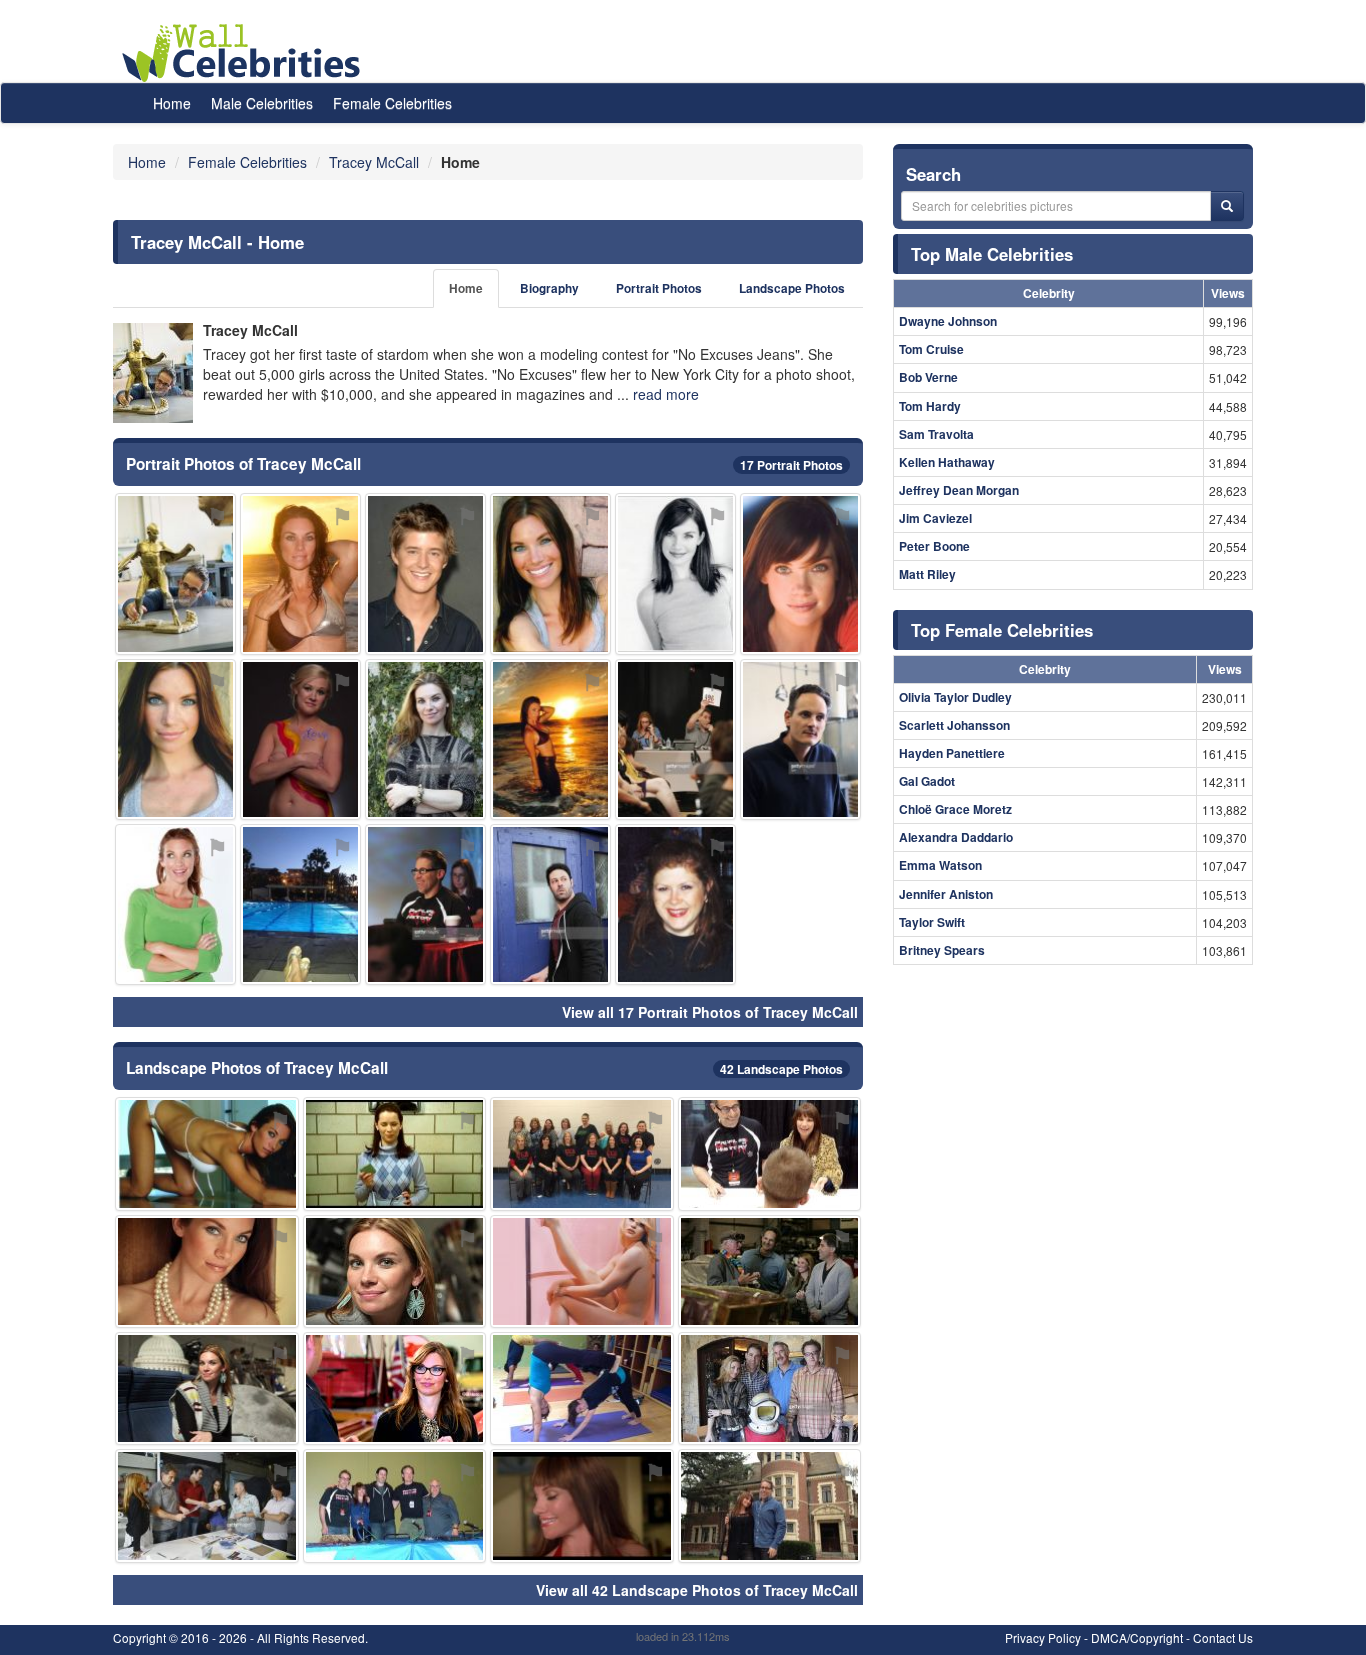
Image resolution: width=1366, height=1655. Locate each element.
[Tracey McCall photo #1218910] (800, 739)
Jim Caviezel (935, 518)
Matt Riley (927, 574)
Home (172, 103)
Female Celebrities (392, 103)
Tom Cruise (931, 349)
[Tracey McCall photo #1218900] (582, 1271)
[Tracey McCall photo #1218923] (425, 904)
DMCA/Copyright (1137, 1637)
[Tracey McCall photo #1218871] (675, 739)
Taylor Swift (932, 922)
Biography (549, 288)
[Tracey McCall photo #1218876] (770, 1388)
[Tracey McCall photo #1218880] (300, 904)
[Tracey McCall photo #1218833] (550, 573)
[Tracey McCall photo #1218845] (675, 573)
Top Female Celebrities (1002, 630)
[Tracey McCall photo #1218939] (675, 904)
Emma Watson (940, 865)
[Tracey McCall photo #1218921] (550, 904)
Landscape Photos (792, 288)
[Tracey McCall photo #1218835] (207, 1388)
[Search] (1227, 206)
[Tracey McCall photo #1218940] (582, 1505)
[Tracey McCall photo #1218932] (425, 573)
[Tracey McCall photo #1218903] (207, 1271)
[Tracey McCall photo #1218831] (207, 1153)
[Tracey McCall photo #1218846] (550, 739)
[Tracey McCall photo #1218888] (395, 1505)
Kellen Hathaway (947, 462)
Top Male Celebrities (992, 254)
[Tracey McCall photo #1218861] (175, 904)
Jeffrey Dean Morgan (959, 490)
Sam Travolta (936, 434)
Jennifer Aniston (946, 894)
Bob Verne (928, 377)
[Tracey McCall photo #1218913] (175, 573)
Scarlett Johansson (954, 725)
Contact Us (1223, 1637)
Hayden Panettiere (952, 753)
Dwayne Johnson (948, 321)
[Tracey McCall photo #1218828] (175, 739)
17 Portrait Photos (791, 465)
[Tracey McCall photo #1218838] (395, 1388)
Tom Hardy (930, 406)
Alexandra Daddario (956, 837)
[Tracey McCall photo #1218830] (800, 573)
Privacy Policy (1043, 1637)
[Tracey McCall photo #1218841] (395, 1271)
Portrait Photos (659, 288)
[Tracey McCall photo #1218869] (395, 1153)
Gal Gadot (927, 781)
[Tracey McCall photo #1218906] (770, 1153)
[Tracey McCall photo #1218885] (207, 1505)
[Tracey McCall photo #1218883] (770, 1505)
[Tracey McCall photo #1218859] (582, 1388)
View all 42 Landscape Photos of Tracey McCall (697, 1590)
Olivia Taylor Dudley (955, 697)
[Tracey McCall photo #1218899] (770, 1271)
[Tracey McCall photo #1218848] (300, 739)
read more (666, 394)
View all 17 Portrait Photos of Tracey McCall (710, 1012)
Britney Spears (942, 950)
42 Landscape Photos (781, 1069)
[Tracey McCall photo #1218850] (425, 739)
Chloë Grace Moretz (955, 809)
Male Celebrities (262, 103)
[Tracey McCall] (153, 373)
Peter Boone (934, 546)
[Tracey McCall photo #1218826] (300, 573)
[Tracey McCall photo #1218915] (582, 1153)
